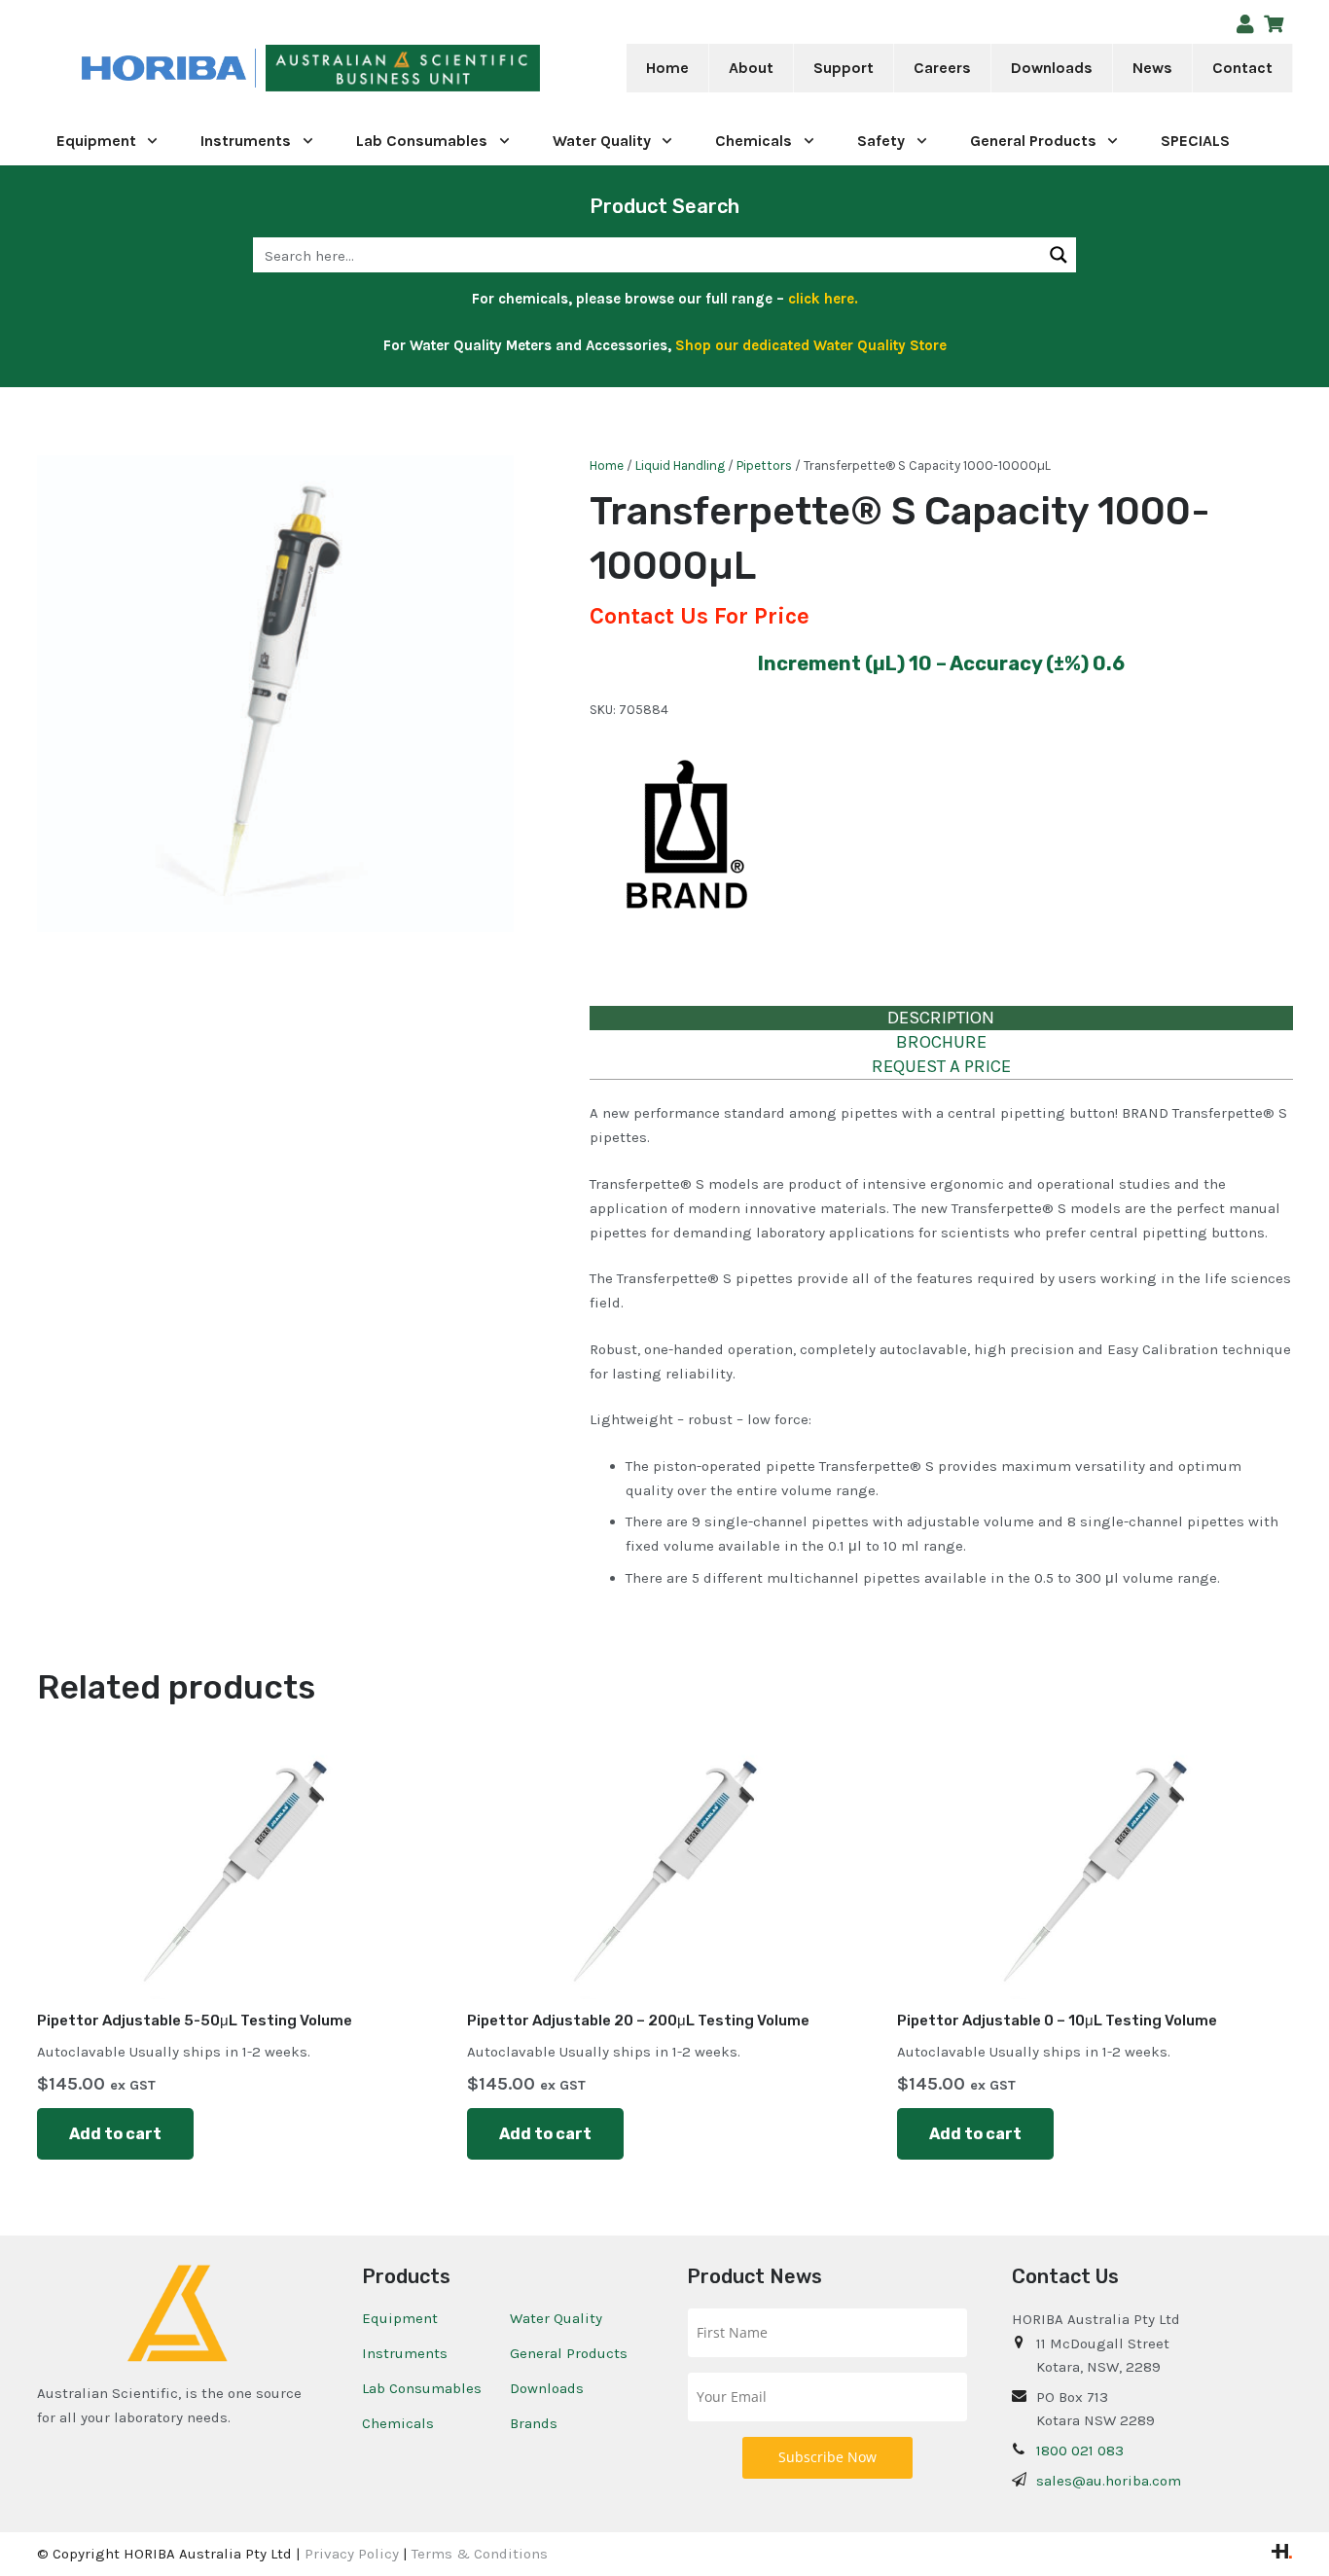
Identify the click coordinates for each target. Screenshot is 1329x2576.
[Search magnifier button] (1059, 255)
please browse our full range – (715, 299)
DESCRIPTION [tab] (941, 1018)
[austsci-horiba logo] (164, 69)
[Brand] (687, 848)
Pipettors (764, 465)
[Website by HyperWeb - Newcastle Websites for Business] (1282, 2554)
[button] (787, 68)
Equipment (400, 2318)
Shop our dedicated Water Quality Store (811, 345)
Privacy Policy (352, 2554)
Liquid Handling (680, 465)
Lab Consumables (422, 2388)
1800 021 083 (1080, 2451)
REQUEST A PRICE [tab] (941, 1066)
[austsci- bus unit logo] (403, 69)
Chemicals (398, 2423)
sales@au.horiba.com (1109, 2481)
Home (607, 465)
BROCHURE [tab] (941, 1042)
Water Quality (556, 2318)
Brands (534, 2423)
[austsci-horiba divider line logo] (255, 69)
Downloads (547, 2388)
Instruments (405, 2353)
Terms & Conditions (480, 2554)
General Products (569, 2353)
